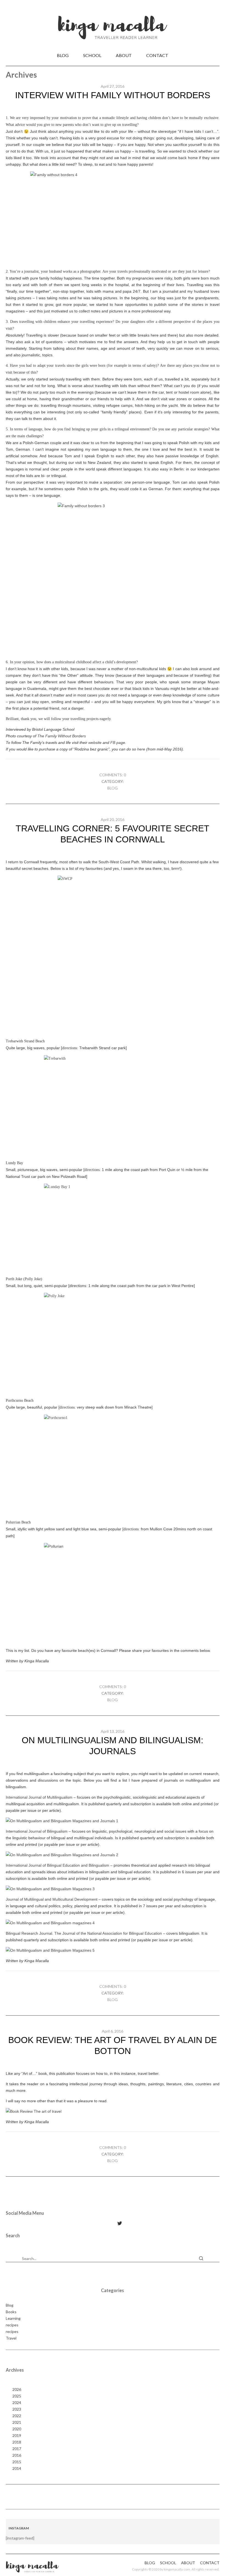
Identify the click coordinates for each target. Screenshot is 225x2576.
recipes (12, 2325)
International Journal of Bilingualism (37, 1831)
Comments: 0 (113, 775)
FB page (118, 743)
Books (11, 2312)
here (141, 749)
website (95, 743)
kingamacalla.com (177, 2569)
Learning (13, 2318)
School (92, 55)
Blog (63, 55)
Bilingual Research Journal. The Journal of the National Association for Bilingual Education (84, 1933)
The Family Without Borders (62, 736)
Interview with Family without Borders (113, 95)
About (124, 55)
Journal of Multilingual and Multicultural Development (52, 1899)
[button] (201, 2258)
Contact (157, 55)
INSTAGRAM (19, 2528)
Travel (11, 2338)
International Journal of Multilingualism (39, 1797)
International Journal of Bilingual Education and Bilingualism (57, 1865)
